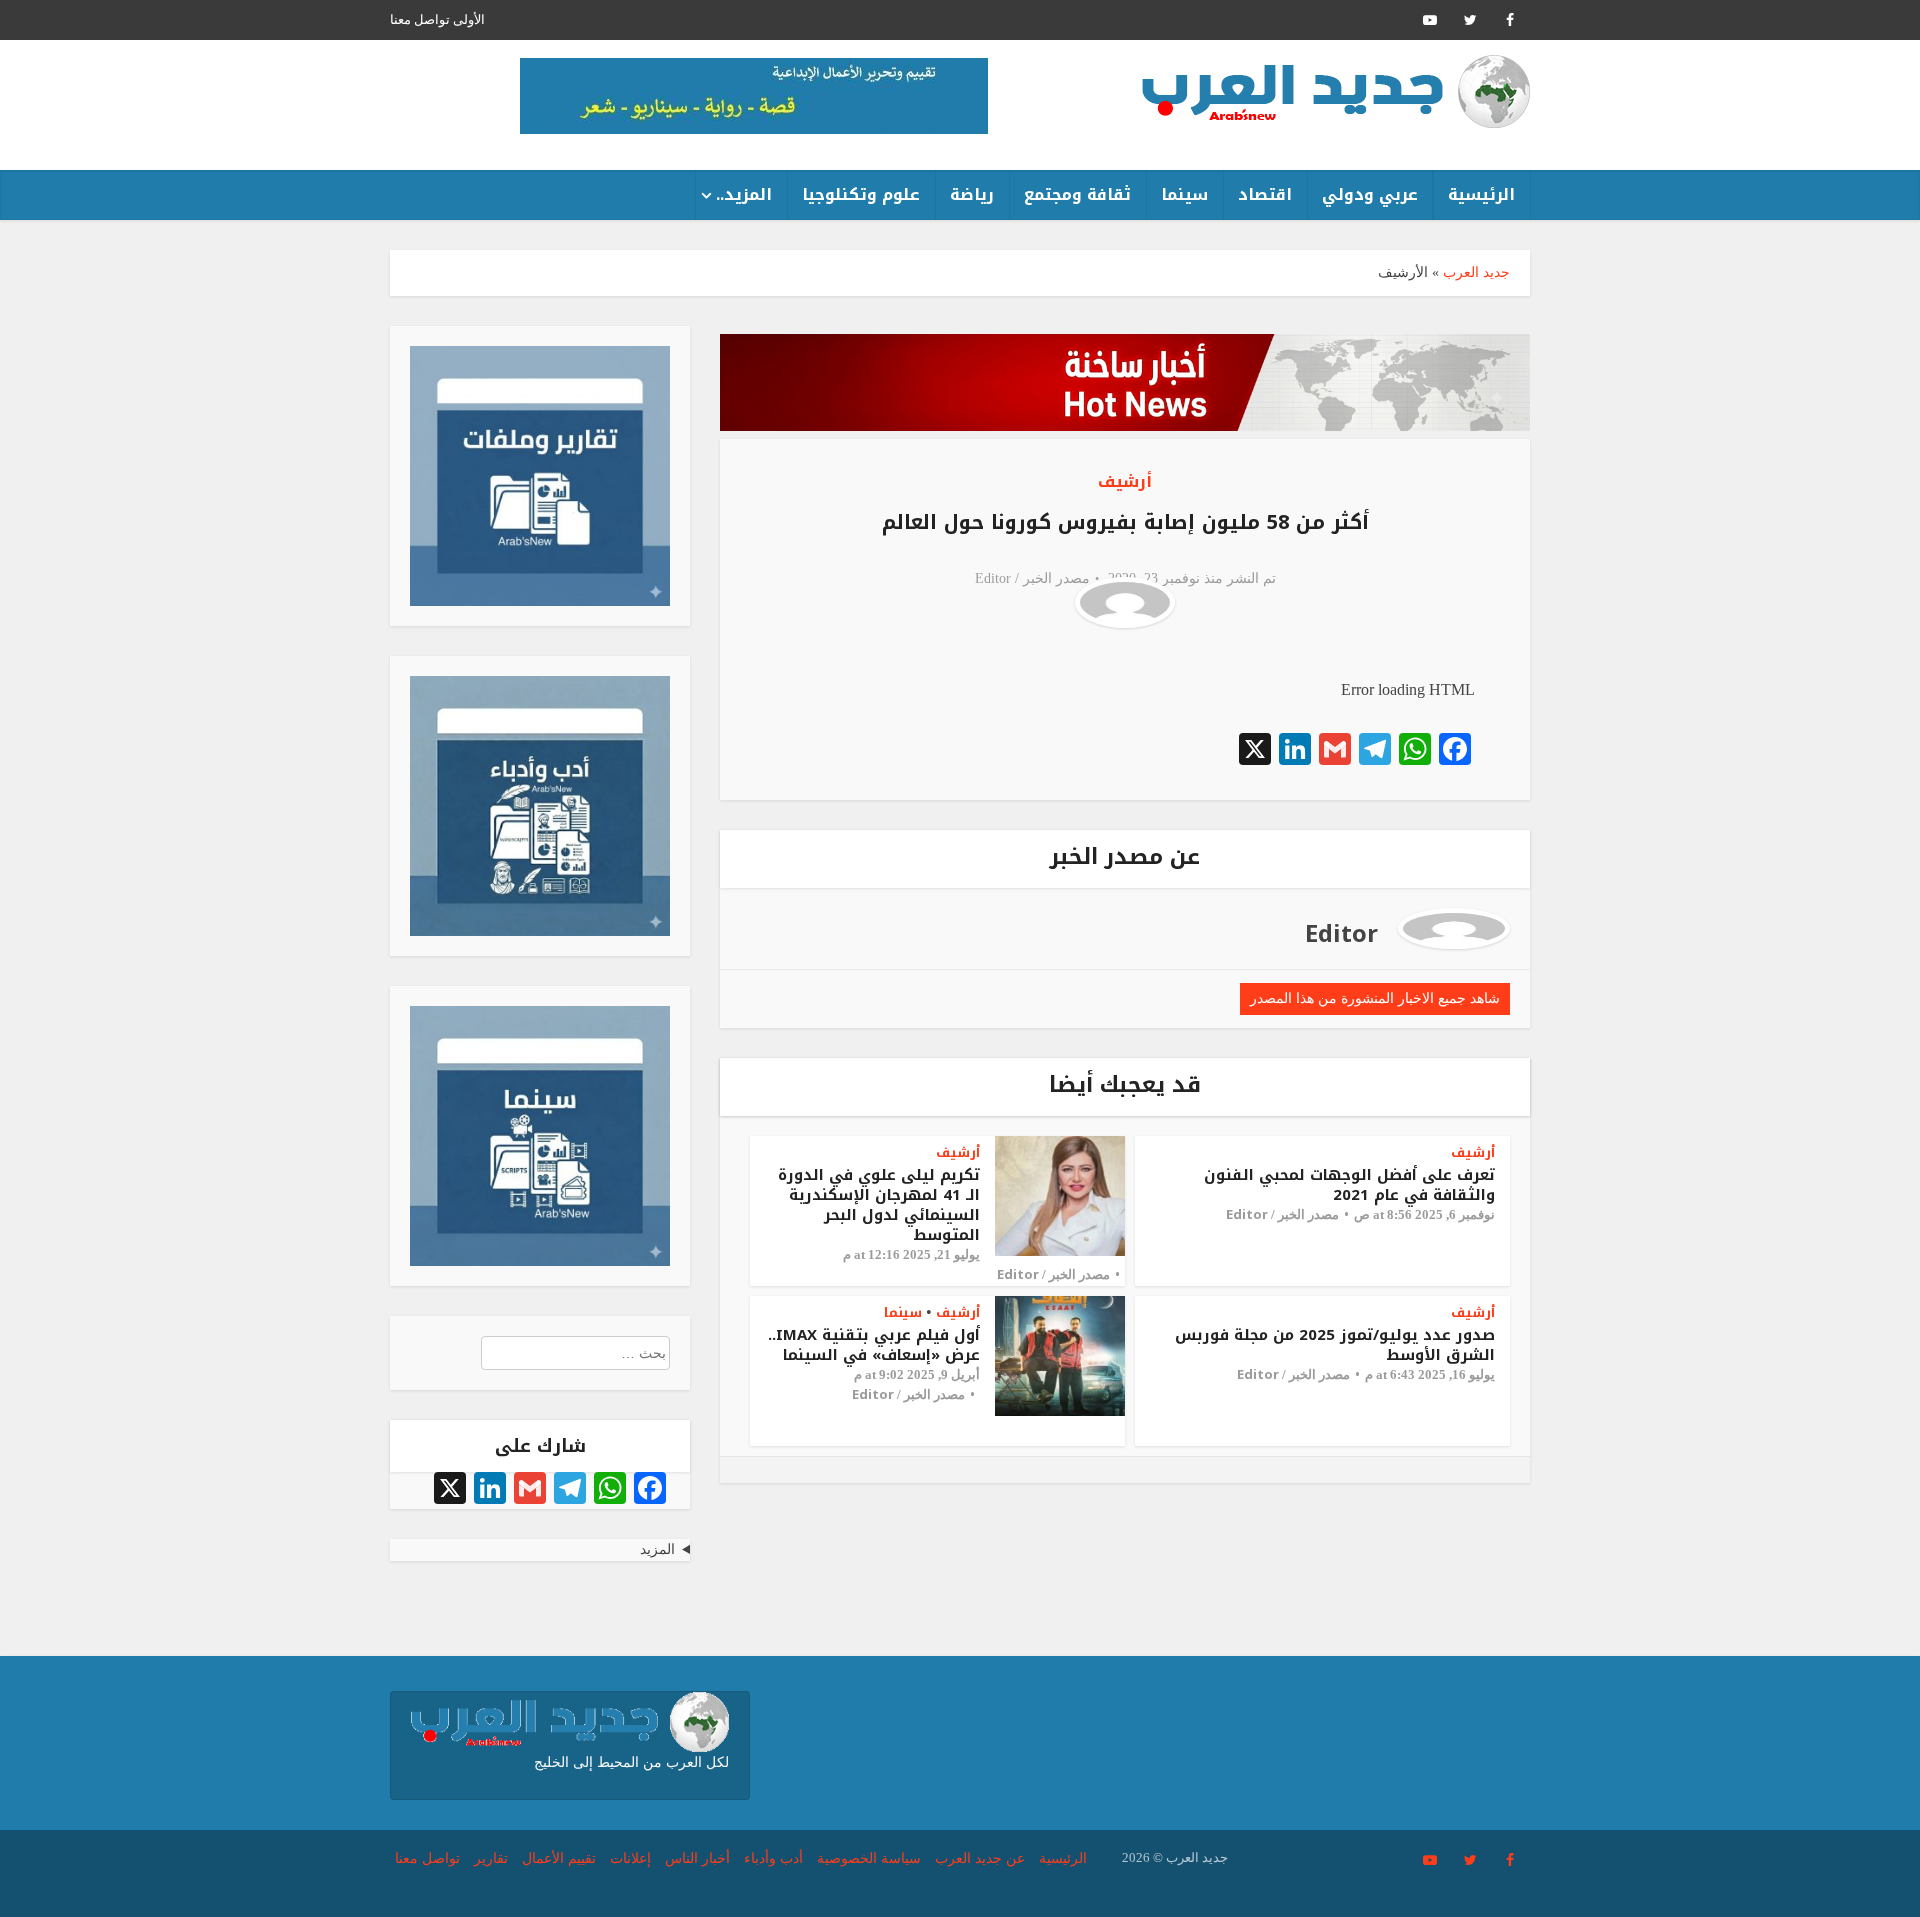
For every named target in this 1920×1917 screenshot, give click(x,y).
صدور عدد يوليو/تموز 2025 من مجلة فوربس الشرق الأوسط (1335, 1345)
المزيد (657, 1549)
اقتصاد (1265, 194)
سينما (1184, 194)
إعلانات (630, 1858)
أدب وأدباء (773, 1858)
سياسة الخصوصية (869, 1858)
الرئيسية (1481, 194)
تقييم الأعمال (559, 1858)
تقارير (491, 1858)
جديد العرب (1476, 272)
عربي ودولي (1370, 194)
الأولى (469, 19)
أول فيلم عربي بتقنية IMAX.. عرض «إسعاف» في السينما (874, 1345)
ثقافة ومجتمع (1077, 194)
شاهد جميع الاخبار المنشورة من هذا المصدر (1375, 998)
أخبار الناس (697, 1858)
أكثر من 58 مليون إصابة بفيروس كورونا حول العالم (1125, 522)
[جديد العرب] (1336, 91)
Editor (993, 578)
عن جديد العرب (980, 1858)
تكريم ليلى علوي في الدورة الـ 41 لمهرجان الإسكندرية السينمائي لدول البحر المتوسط (879, 1205)
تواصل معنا (420, 19)
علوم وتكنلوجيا (861, 194)
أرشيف (1125, 481)
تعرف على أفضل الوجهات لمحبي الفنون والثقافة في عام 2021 (1349, 1185)
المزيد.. (744, 194)
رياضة (972, 194)
